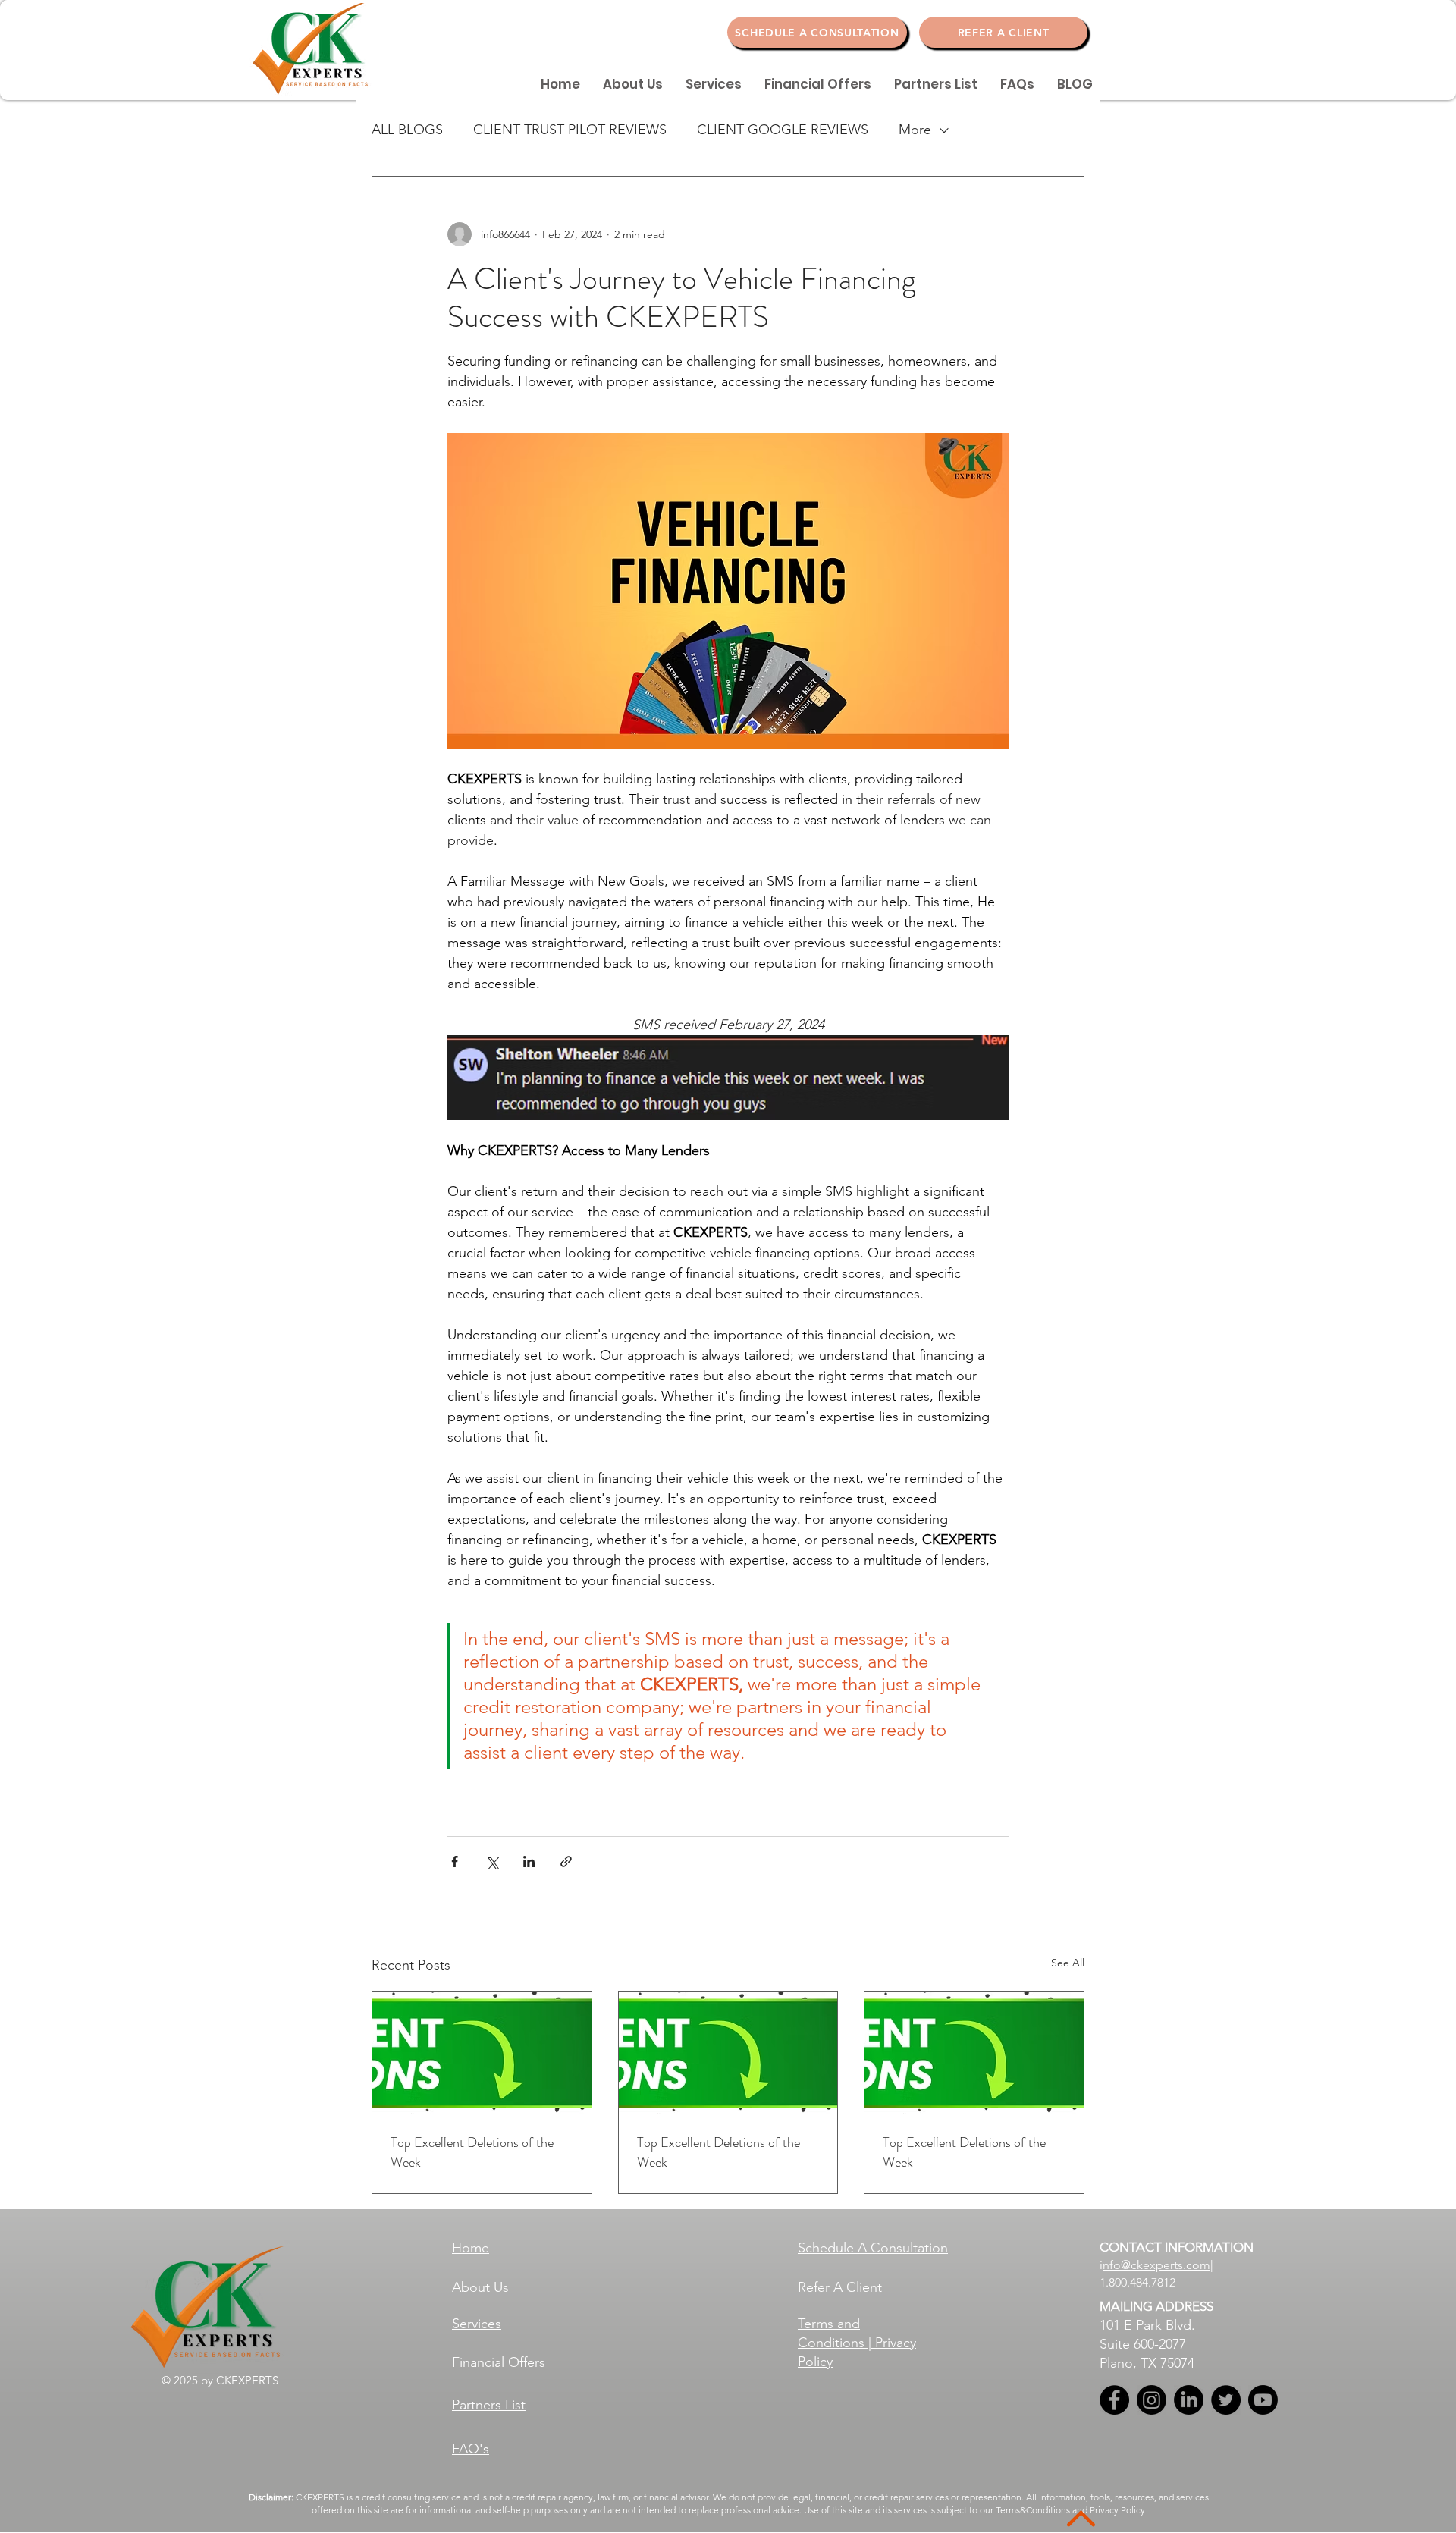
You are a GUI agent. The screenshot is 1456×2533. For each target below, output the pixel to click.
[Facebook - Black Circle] (1114, 2400)
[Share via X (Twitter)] (492, 1861)
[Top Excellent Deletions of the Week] (482, 2053)
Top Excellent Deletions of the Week (472, 2152)
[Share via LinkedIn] (529, 1861)
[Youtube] (1263, 2400)
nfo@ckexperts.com (1156, 2265)
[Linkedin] (1189, 2400)
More (915, 130)
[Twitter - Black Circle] (1226, 2400)
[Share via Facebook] (455, 1861)
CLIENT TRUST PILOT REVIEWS (570, 130)
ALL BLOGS (407, 130)
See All (1068, 1963)
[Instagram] (1152, 2400)
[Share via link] (566, 1861)
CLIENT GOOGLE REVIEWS (783, 130)
